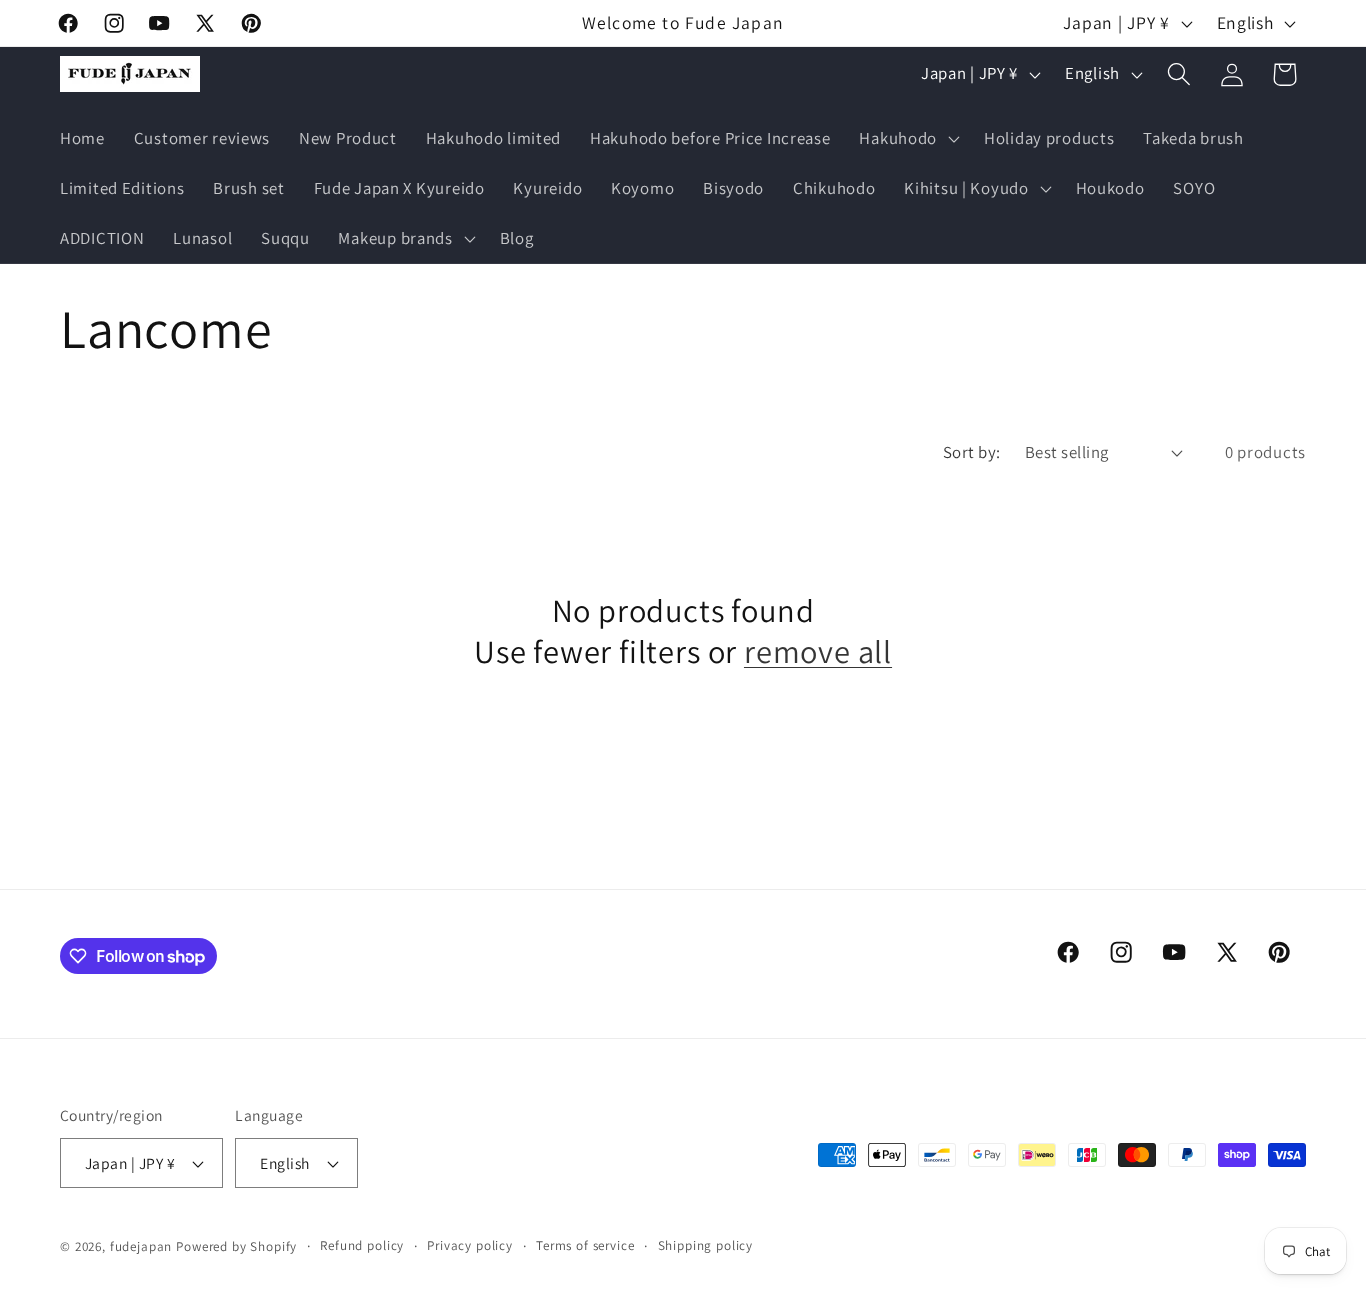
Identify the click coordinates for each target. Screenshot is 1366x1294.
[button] (907, 139)
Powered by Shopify (236, 1246)
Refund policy (362, 1245)
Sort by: (972, 452)
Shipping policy (706, 1245)
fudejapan (141, 1246)
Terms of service (585, 1245)
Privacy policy (470, 1245)
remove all (818, 651)
